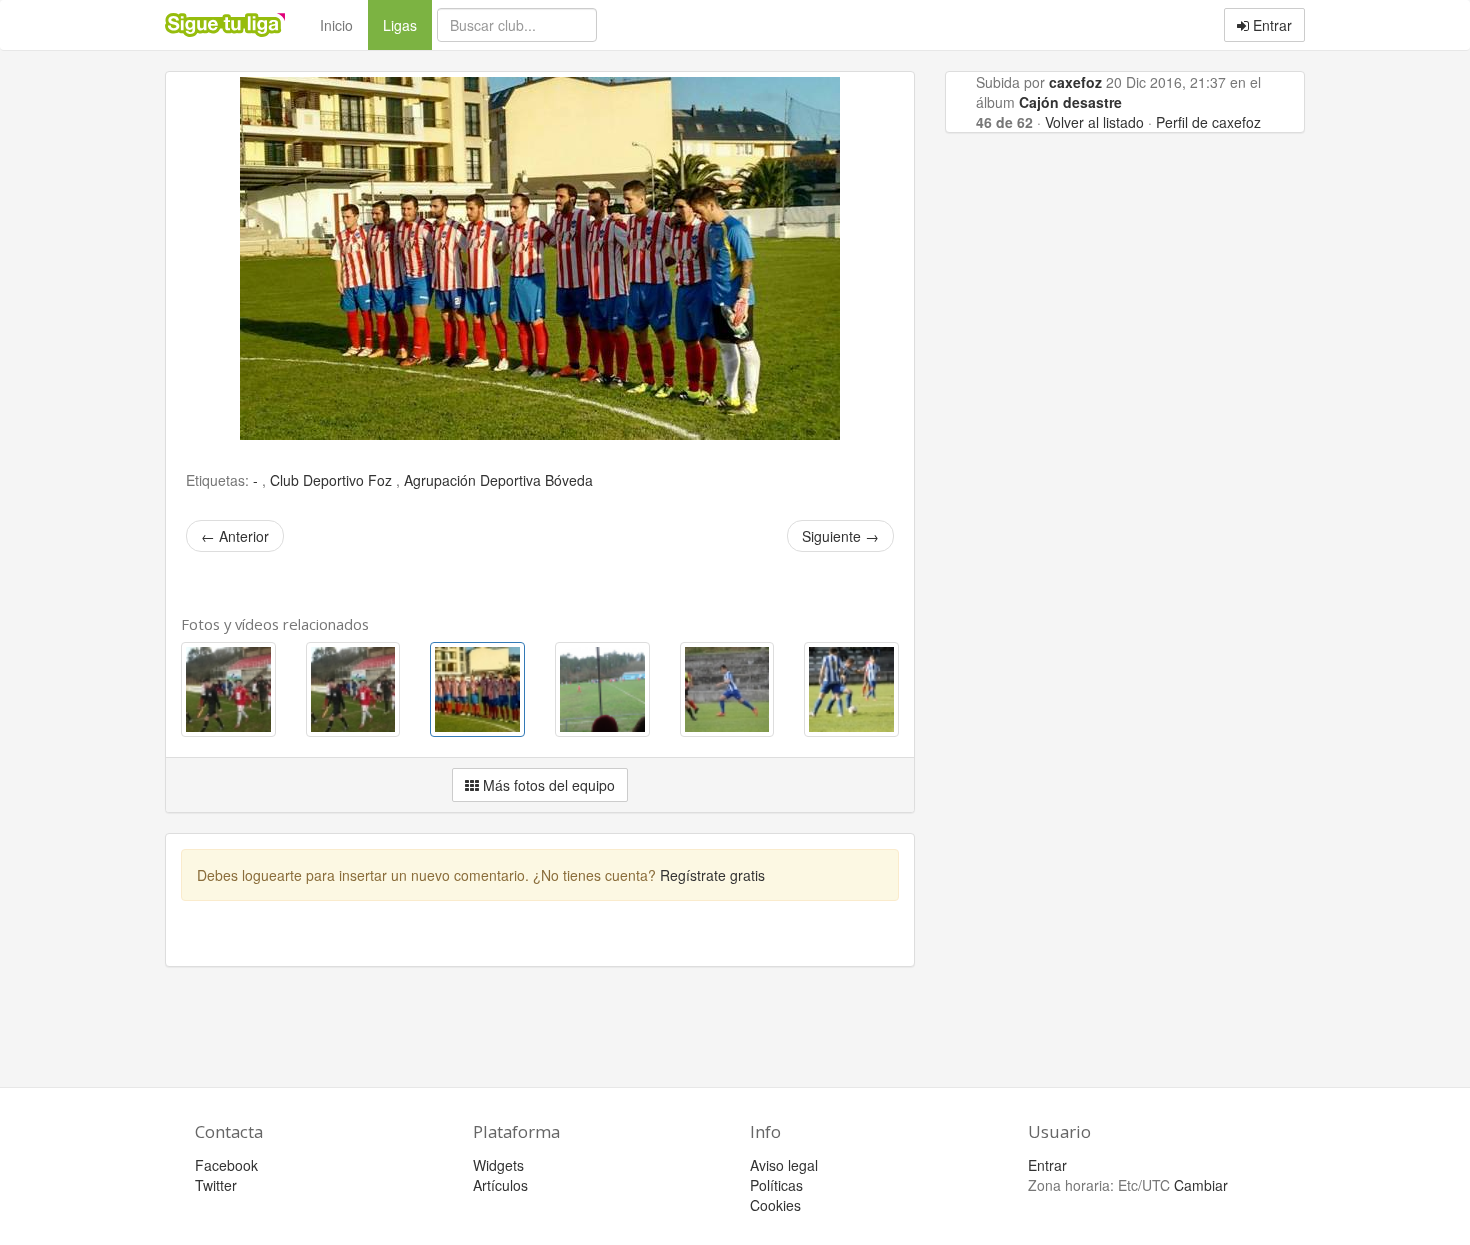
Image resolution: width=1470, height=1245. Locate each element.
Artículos (500, 1185)
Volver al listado (1094, 122)
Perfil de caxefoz (1208, 122)
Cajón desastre (1070, 102)
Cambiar (1201, 1185)
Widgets (498, 1165)
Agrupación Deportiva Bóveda (498, 480)
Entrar (1270, 25)
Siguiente (840, 536)
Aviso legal (784, 1165)
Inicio (336, 25)
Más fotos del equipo (547, 785)
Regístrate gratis (712, 875)
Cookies (775, 1205)
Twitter (216, 1185)
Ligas (407, 24)
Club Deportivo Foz (333, 480)
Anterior (235, 536)
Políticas (776, 1185)
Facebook (226, 1165)
